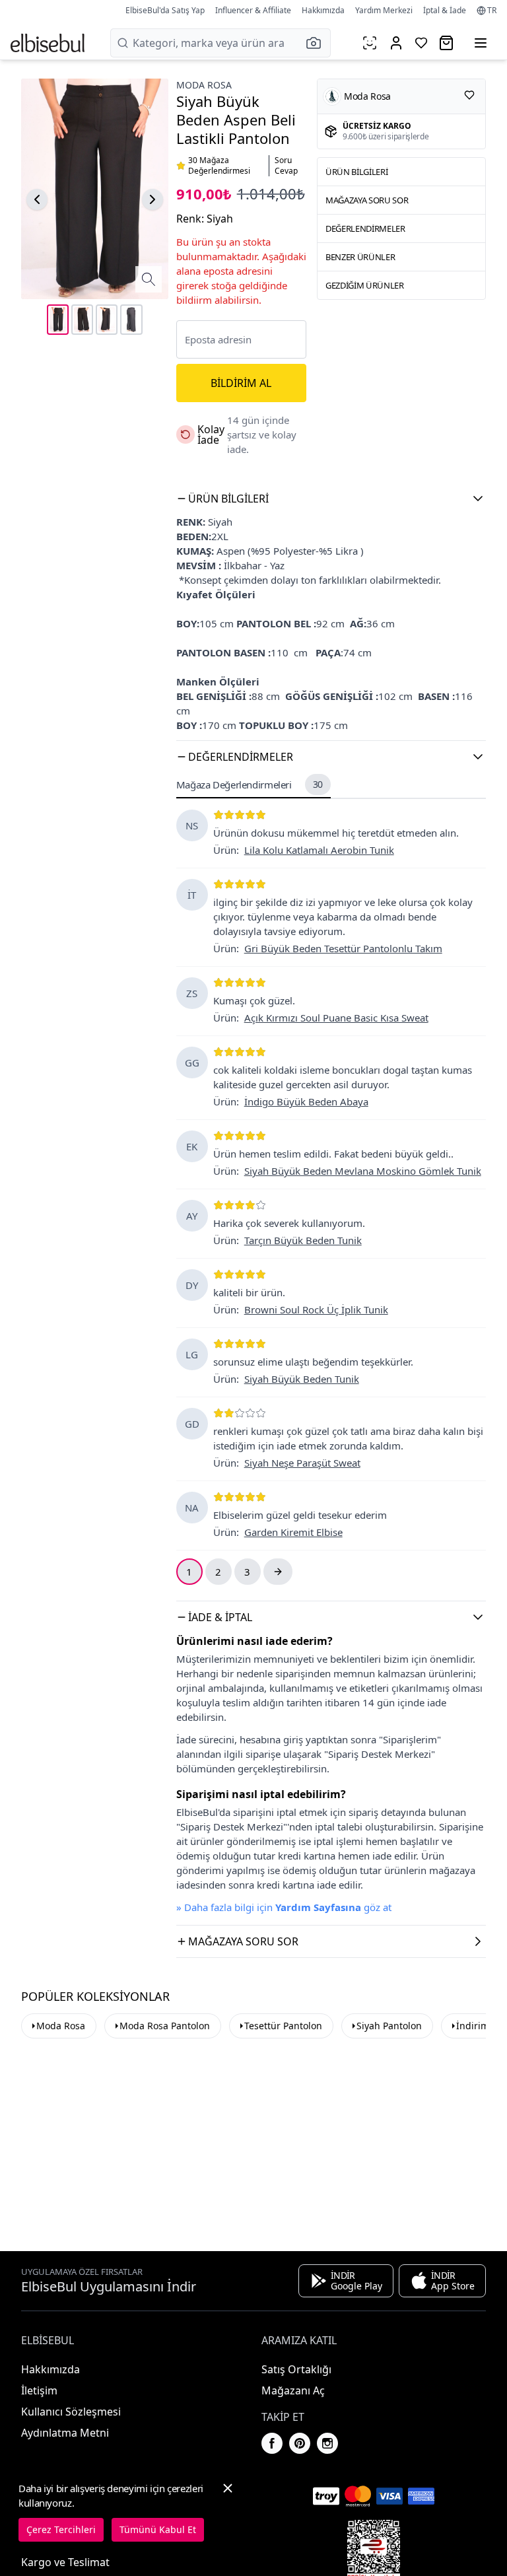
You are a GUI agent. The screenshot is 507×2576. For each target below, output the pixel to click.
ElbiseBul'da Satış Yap (165, 10)
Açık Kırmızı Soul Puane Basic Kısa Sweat (336, 1018)
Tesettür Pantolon (283, 2026)
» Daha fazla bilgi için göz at (284, 1907)
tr (492, 11)
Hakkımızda (323, 10)
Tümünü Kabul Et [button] (158, 2529)
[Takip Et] (469, 95)
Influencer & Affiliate (253, 10)
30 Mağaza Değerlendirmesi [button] (219, 166)
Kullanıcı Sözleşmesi (71, 2412)
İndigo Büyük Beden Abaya (306, 1101)
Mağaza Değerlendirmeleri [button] (250, 784)
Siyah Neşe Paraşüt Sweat (302, 1463)
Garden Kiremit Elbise (293, 1532)
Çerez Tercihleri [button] (61, 2529)
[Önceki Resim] (37, 199)
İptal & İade (445, 10)
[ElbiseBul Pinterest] (300, 2443)
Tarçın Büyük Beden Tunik (303, 1240)
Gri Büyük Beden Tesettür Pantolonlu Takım (343, 948)
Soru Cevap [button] (286, 166)
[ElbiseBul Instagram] (327, 2443)
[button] (318, 43)
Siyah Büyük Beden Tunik (302, 1379)
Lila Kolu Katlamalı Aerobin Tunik (319, 850)
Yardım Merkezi (384, 10)
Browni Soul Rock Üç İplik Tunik (316, 1309)
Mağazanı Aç (293, 2390)
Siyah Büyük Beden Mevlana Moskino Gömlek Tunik (363, 1171)
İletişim (39, 2390)
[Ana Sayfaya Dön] (48, 43)
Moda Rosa (204, 85)
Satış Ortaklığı (296, 2369)
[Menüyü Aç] (481, 43)
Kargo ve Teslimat (65, 2562)
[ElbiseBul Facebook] (272, 2443)
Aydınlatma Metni (65, 2433)
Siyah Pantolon (389, 2026)
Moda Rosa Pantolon (165, 2026)
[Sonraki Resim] (152, 199)
